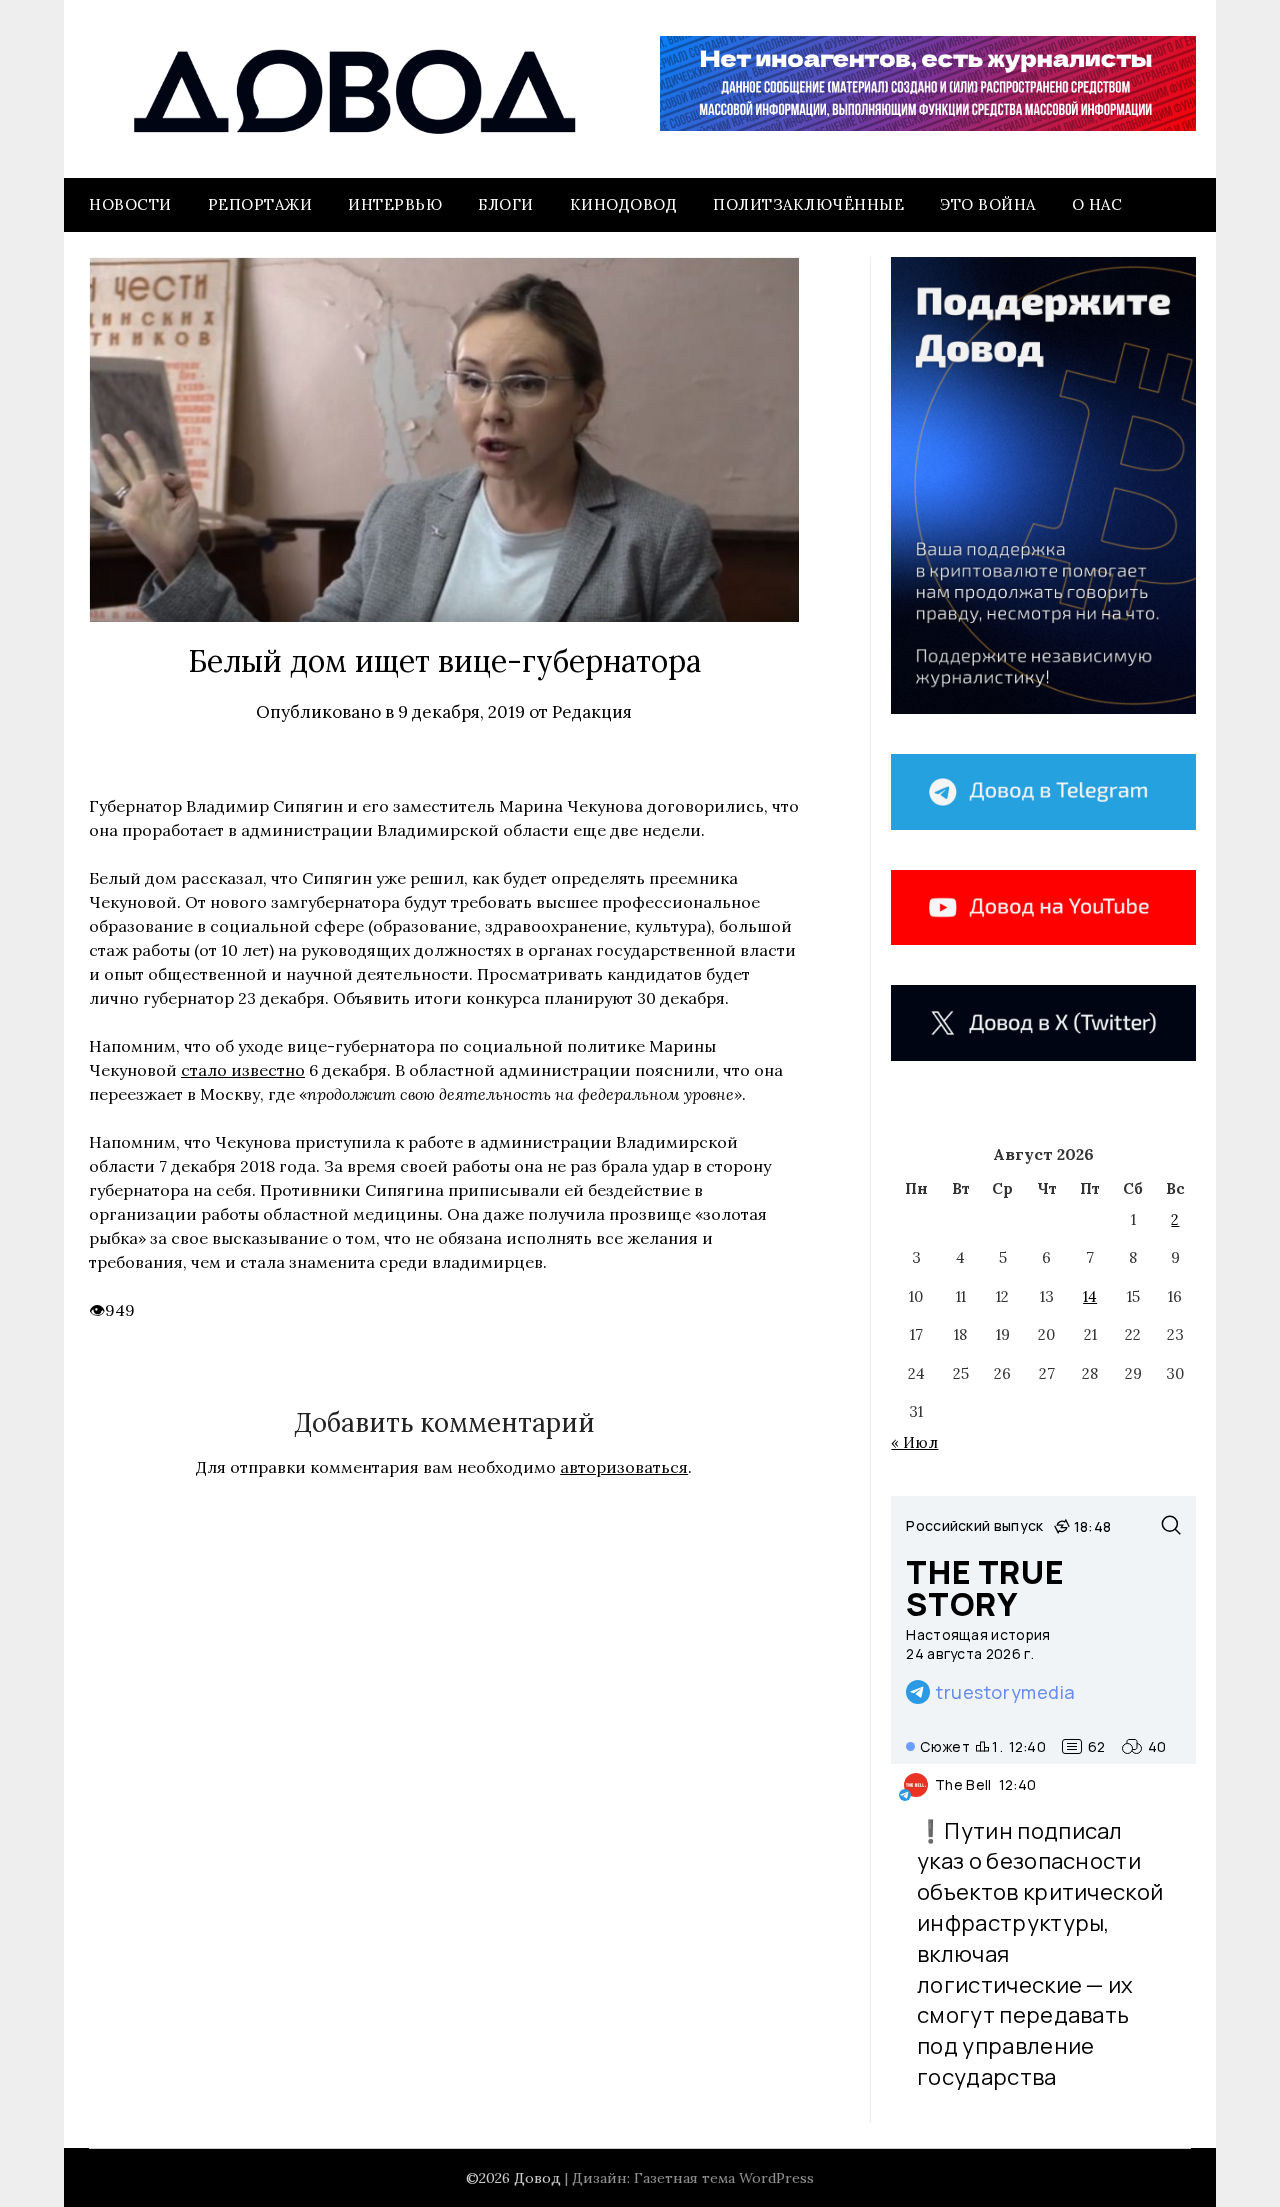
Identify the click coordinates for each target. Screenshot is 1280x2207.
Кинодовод (624, 204)
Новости (130, 204)
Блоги (506, 204)
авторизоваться (624, 1467)
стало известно (243, 1070)
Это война (988, 204)
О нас (1097, 204)
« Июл (914, 1442)
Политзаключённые (808, 204)
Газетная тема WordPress (724, 2178)
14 (1090, 1296)
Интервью (395, 204)
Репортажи (260, 204)
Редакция (592, 712)
